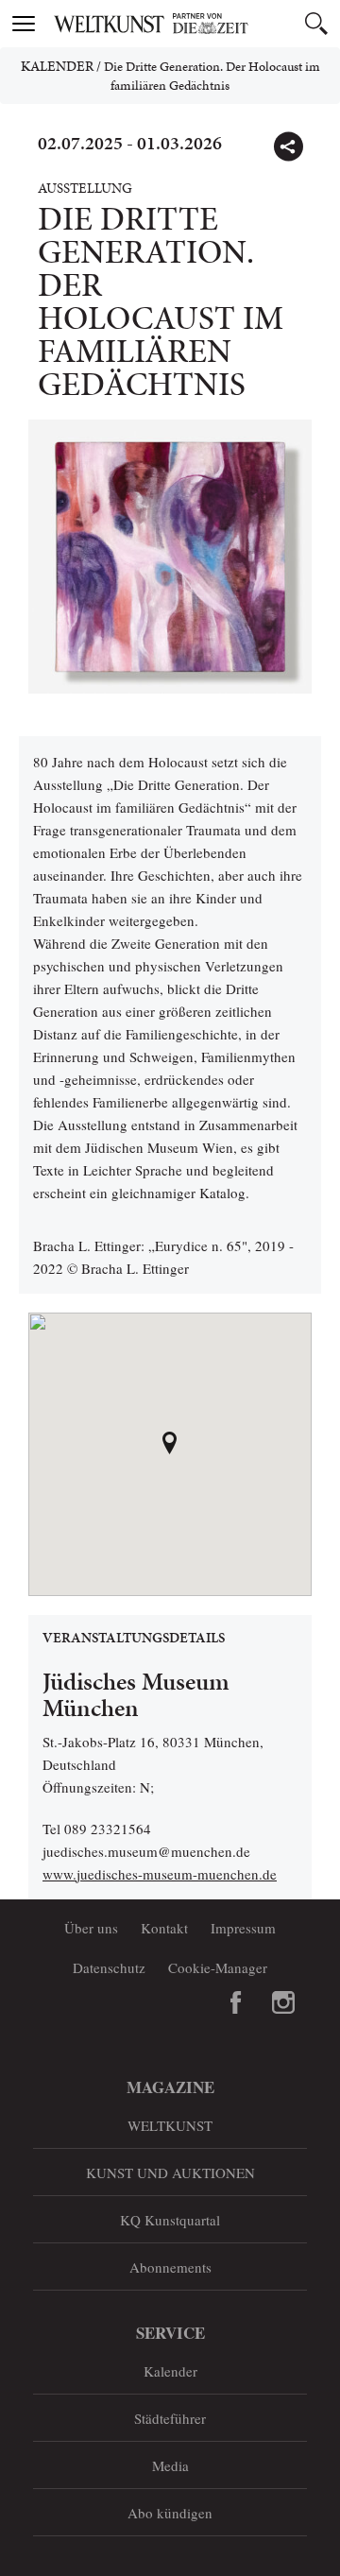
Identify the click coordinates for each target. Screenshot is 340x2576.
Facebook (236, 2002)
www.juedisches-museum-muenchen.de (160, 1874)
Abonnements (170, 2267)
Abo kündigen (170, 2513)
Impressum (243, 1928)
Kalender (57, 66)
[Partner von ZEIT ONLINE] (194, 24)
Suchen (316, 24)
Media (170, 2465)
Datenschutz (109, 1967)
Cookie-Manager (218, 1967)
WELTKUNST (170, 2125)
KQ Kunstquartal (170, 2220)
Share (288, 146)
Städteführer (170, 2418)
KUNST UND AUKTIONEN (170, 2172)
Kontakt (164, 1928)
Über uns (91, 1928)
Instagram (283, 2002)
